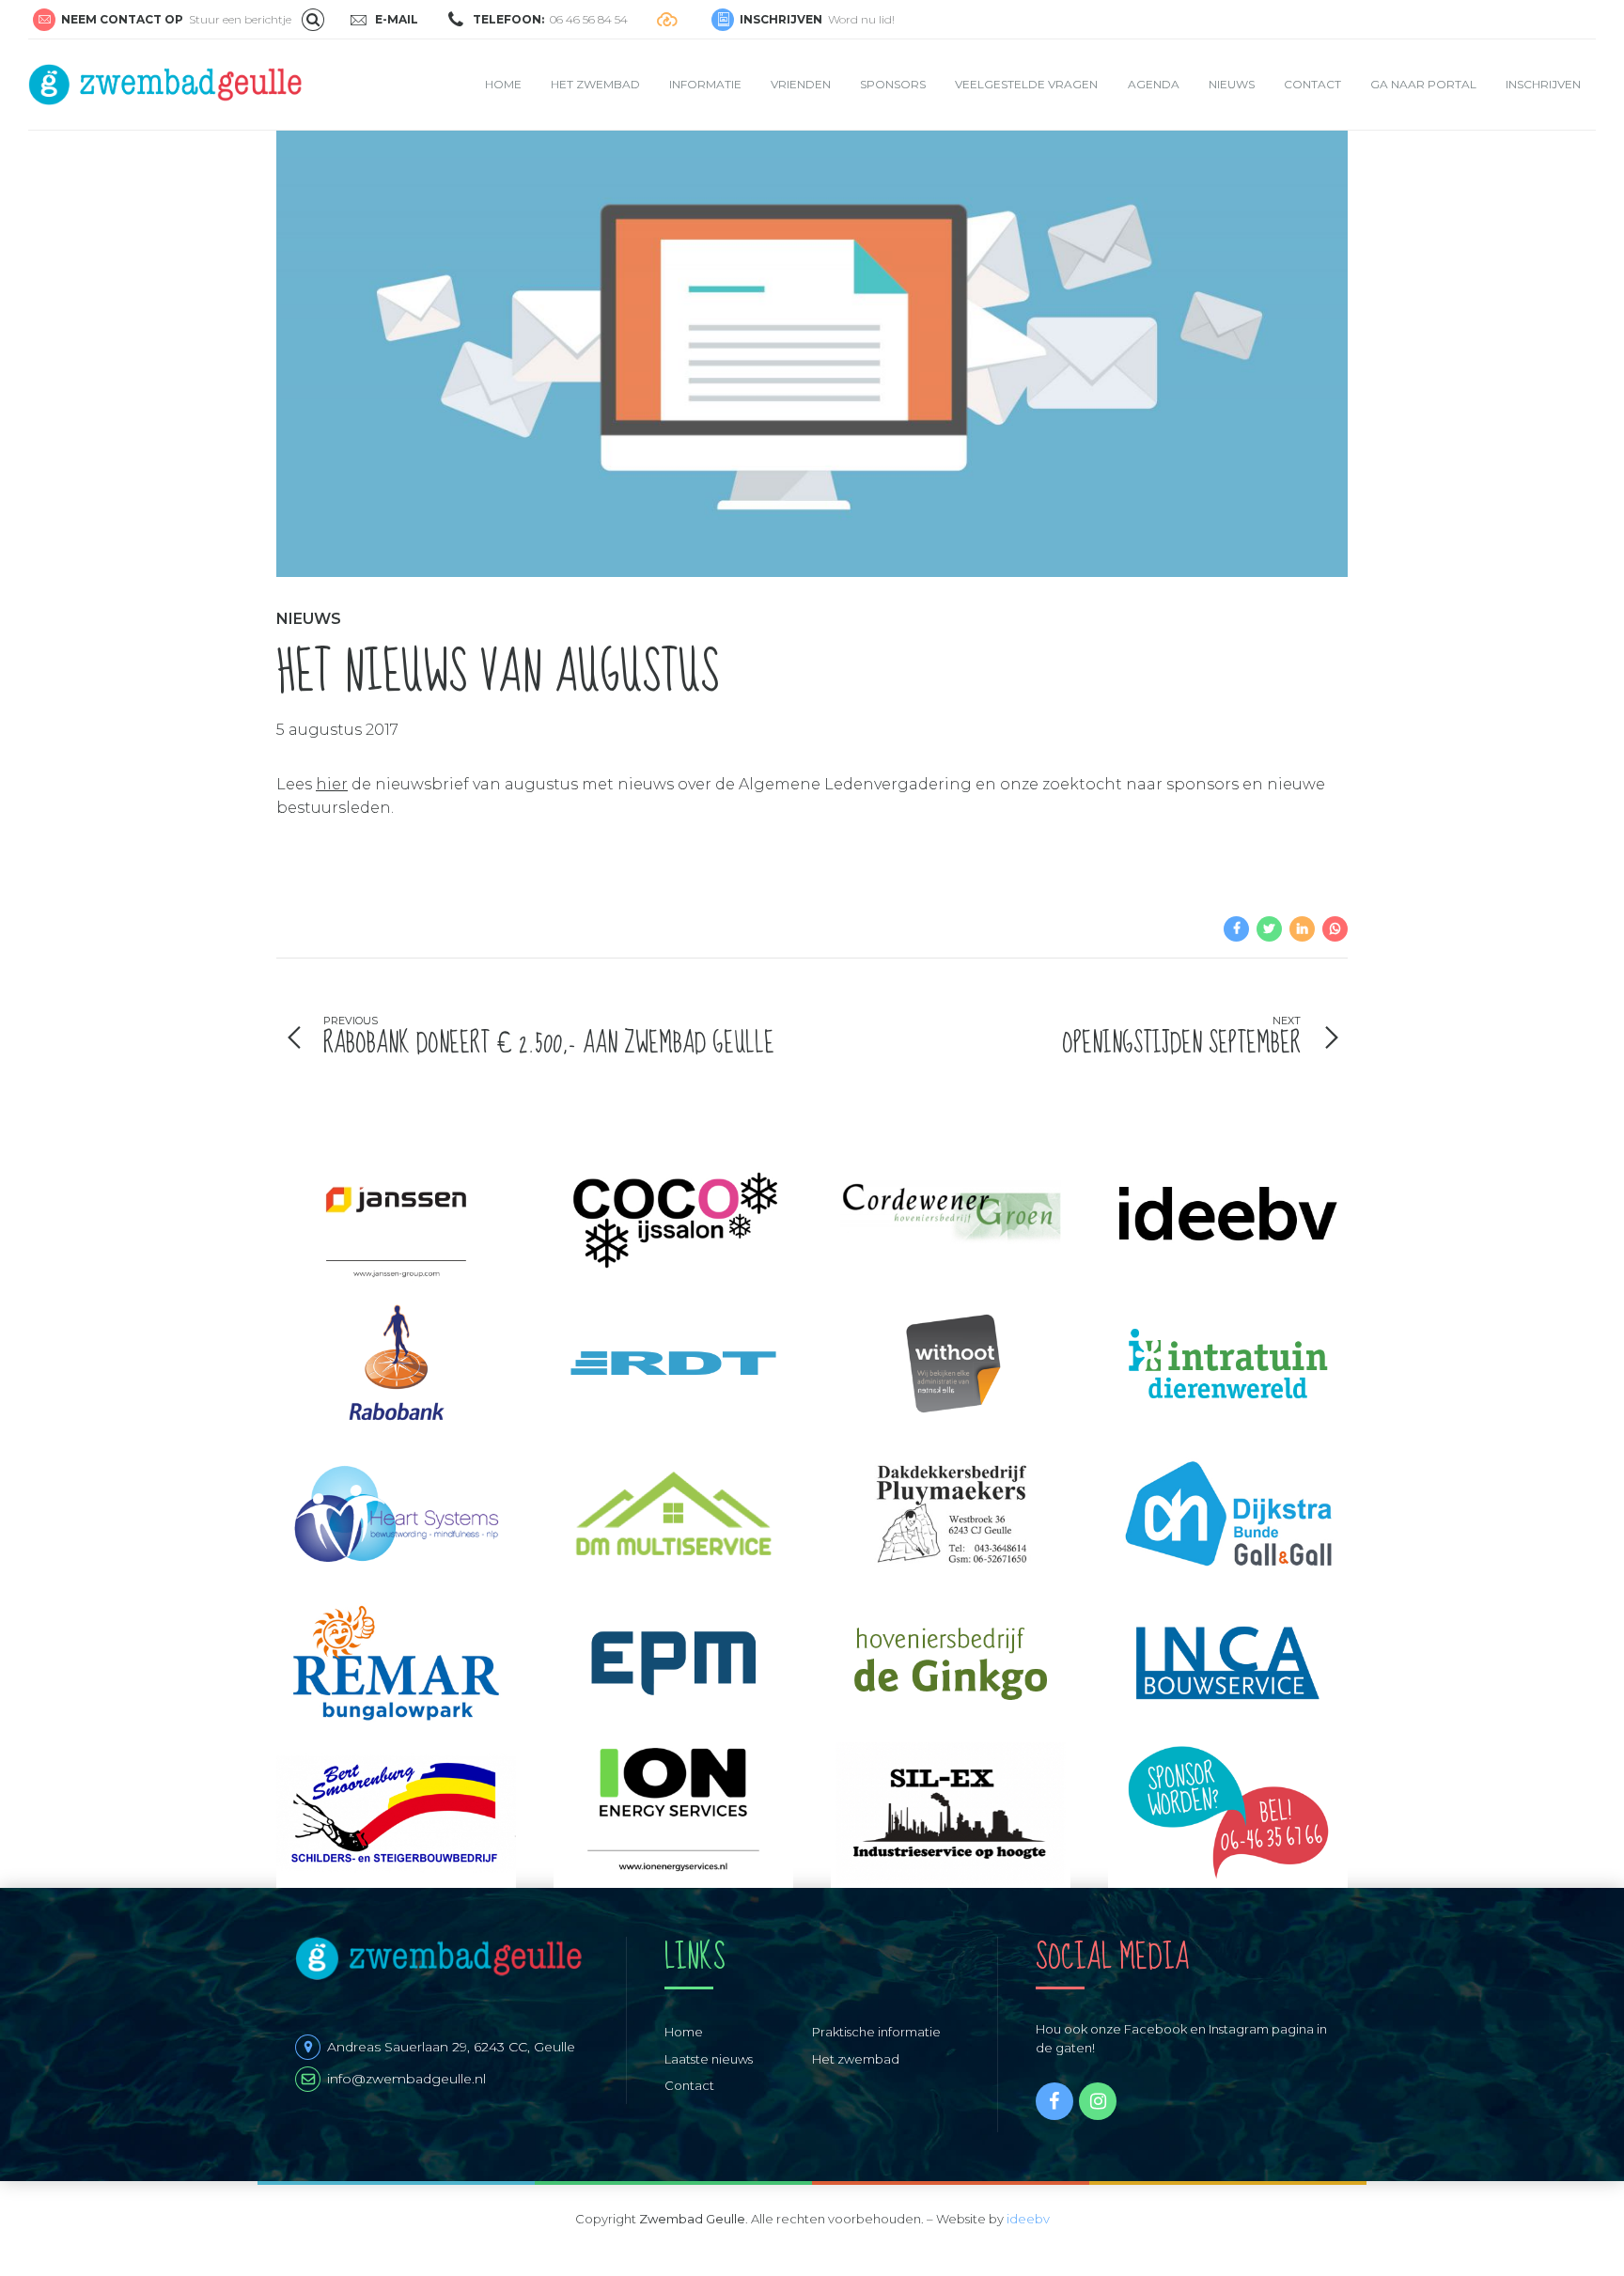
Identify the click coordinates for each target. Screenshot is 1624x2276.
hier (332, 784)
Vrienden (801, 84)
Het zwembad (595, 84)
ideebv (1028, 2219)
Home (503, 84)
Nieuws (1232, 84)
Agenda (1154, 84)
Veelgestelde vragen (1026, 84)
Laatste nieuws (709, 2059)
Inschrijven (1543, 84)
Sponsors (893, 84)
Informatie (705, 84)
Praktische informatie (876, 2032)
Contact (1312, 84)
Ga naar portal (1423, 84)
